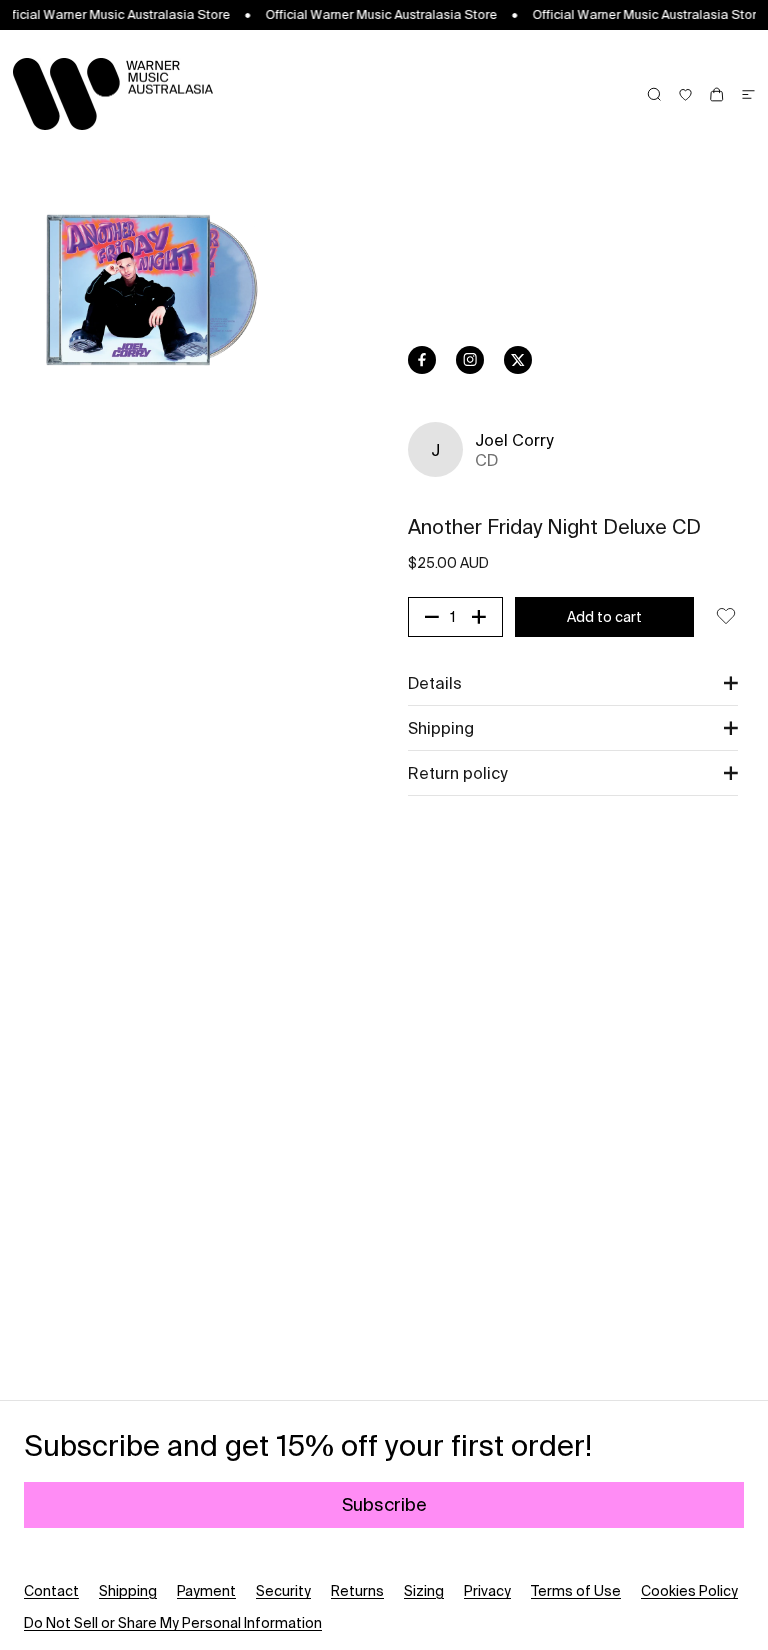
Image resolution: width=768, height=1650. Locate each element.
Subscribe (384, 1504)
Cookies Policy (689, 1591)
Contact (51, 1591)
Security (283, 1591)
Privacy (487, 1591)
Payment (206, 1591)
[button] (573, 683)
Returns (357, 1591)
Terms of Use (576, 1591)
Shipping (128, 1591)
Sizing (424, 1591)
